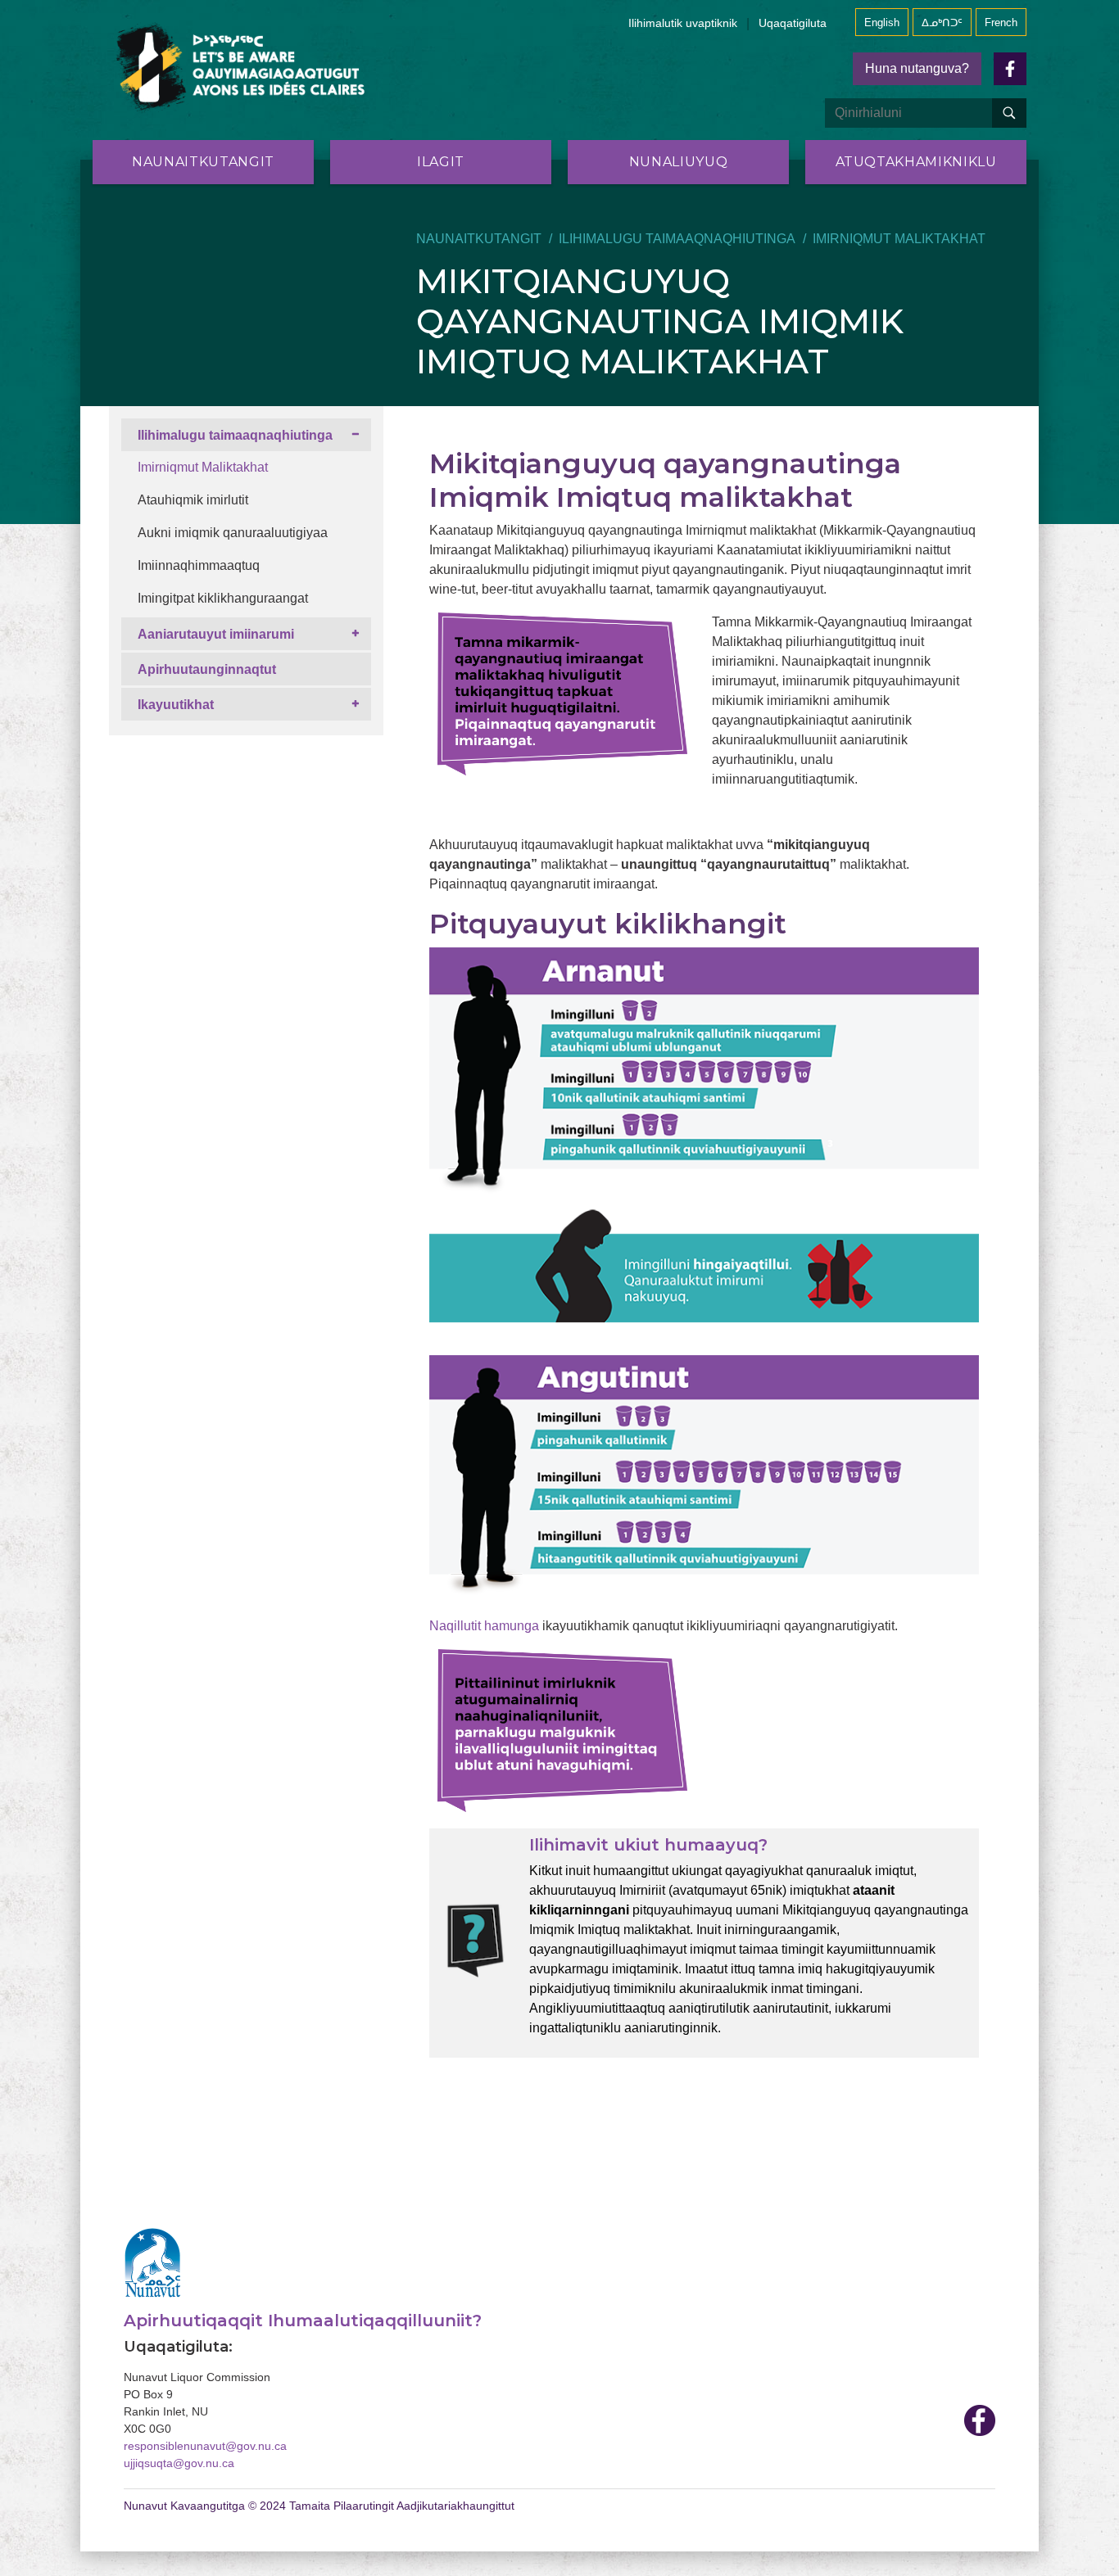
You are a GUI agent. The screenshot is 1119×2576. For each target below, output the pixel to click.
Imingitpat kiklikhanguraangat (223, 598)
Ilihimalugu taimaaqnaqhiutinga (677, 239)
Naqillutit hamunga (484, 1626)
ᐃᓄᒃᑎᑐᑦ (942, 23)
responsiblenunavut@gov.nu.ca (205, 2446)
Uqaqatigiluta (793, 23)
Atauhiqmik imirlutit (193, 500)
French (1001, 23)
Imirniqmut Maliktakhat (203, 467)
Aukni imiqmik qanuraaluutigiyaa (233, 533)
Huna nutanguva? (917, 68)
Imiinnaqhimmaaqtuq (199, 565)
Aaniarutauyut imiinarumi (216, 634)
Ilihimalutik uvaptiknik (683, 23)
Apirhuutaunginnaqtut (207, 669)
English (882, 23)
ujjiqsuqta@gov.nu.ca (179, 2463)
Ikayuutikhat (176, 705)
